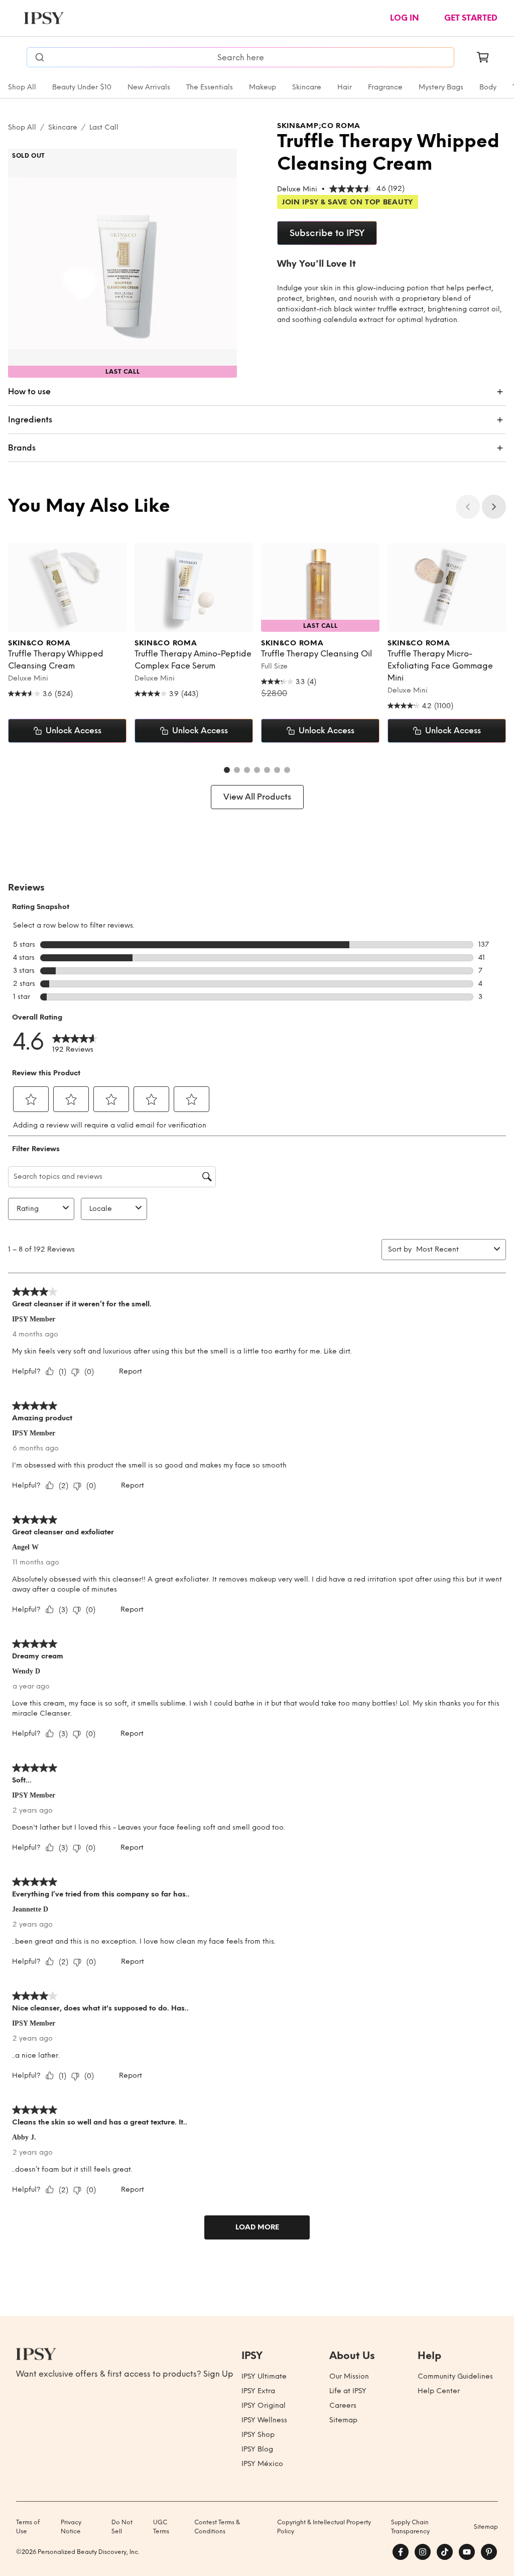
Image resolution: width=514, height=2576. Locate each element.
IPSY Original (264, 2405)
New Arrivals (149, 87)
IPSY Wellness (264, 2420)
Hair (345, 87)
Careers (343, 2405)
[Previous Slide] (468, 507)
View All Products (257, 797)
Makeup (263, 87)
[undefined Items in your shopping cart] (483, 57)
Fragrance (385, 87)
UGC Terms (161, 2527)
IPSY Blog (257, 2449)
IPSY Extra (258, 2391)
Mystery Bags (441, 87)
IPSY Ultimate (264, 2376)
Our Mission (349, 2376)
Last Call (104, 127)
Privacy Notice (71, 2527)
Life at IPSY (348, 2391)
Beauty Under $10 (82, 87)
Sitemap (343, 2420)
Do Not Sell (122, 2527)
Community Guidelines (455, 2376)
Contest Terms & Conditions (217, 2527)
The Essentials (210, 87)
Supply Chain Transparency (410, 2527)
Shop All (22, 87)
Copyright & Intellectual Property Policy (324, 2527)
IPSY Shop (258, 2435)
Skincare (307, 87)
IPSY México (262, 2464)
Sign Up (218, 2374)
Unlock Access (74, 731)
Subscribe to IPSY (327, 233)
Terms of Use (28, 2527)
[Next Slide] (494, 507)
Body (488, 87)
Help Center (439, 2391)
